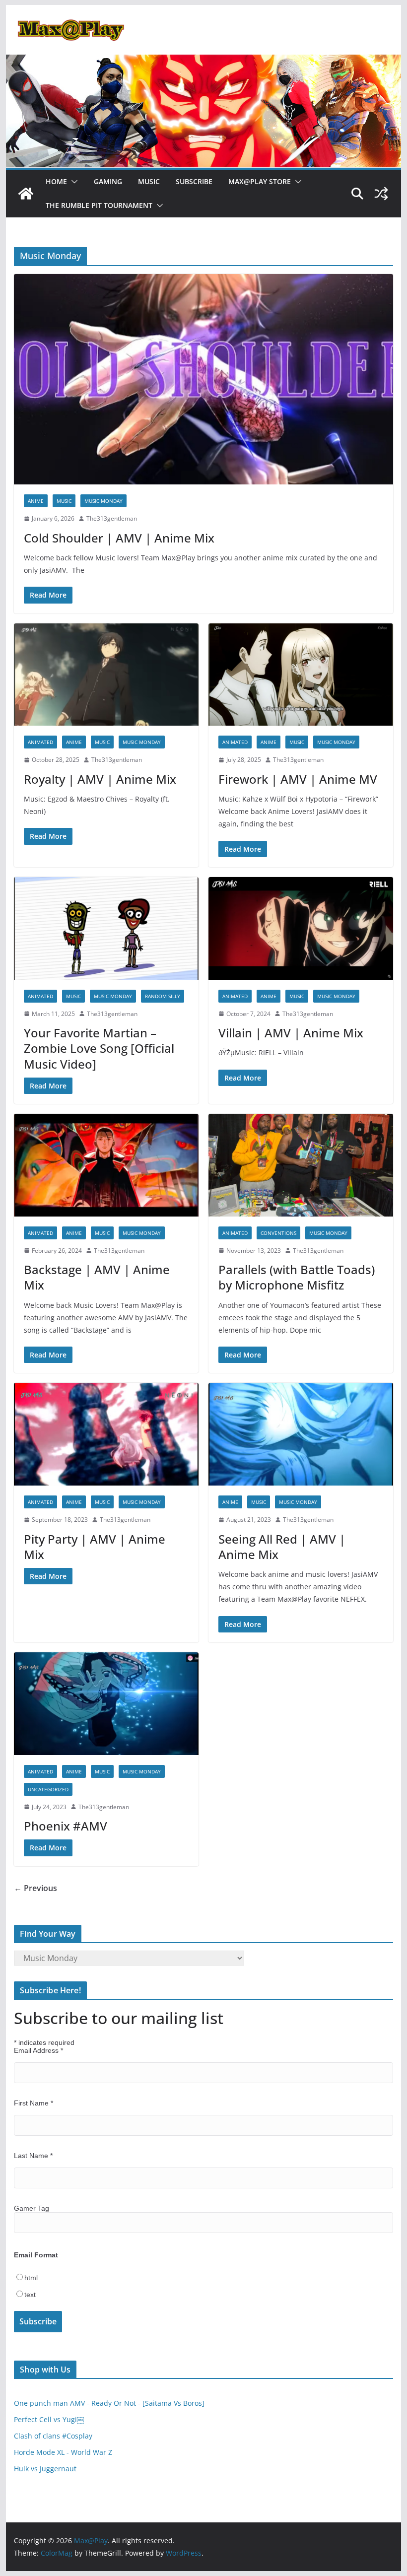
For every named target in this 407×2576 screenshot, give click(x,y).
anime (36, 501)
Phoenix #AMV (66, 1826)
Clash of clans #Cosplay (53, 2436)
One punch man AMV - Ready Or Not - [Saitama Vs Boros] (109, 2403)
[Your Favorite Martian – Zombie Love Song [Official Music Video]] (106, 928)
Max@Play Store (260, 181)
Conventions (278, 1233)
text (30, 2295)
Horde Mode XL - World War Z (63, 2452)
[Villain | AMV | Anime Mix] (301, 928)
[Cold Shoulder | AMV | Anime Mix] (203, 379)
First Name (34, 2103)
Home (56, 181)
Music (149, 181)
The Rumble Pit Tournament (99, 205)
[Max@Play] (26, 194)
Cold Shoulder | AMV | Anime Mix (119, 538)
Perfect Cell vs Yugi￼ (49, 2419)
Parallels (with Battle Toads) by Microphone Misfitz (297, 1277)
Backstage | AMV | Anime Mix (97, 1277)
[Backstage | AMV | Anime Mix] (106, 1165)
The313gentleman (112, 518)
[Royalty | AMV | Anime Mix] (106, 675)
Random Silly (163, 996)
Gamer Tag (32, 2208)
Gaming (108, 181)
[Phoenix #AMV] (106, 1704)
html (31, 2278)
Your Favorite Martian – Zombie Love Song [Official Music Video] (99, 1048)
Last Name (33, 2156)
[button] (72, 182)
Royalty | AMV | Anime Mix (100, 779)
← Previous (35, 1888)
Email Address (38, 2050)
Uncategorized (48, 1789)
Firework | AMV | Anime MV (298, 779)
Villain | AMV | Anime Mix (291, 1033)
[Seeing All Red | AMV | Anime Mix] (301, 1434)
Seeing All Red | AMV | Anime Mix (282, 1547)
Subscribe (194, 181)
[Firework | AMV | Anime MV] (301, 675)
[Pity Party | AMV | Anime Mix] (106, 1434)
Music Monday (103, 501)
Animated (40, 742)
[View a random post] (381, 194)
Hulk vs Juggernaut (45, 2469)
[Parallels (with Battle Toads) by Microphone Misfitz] (301, 1165)
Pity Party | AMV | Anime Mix (95, 1547)
